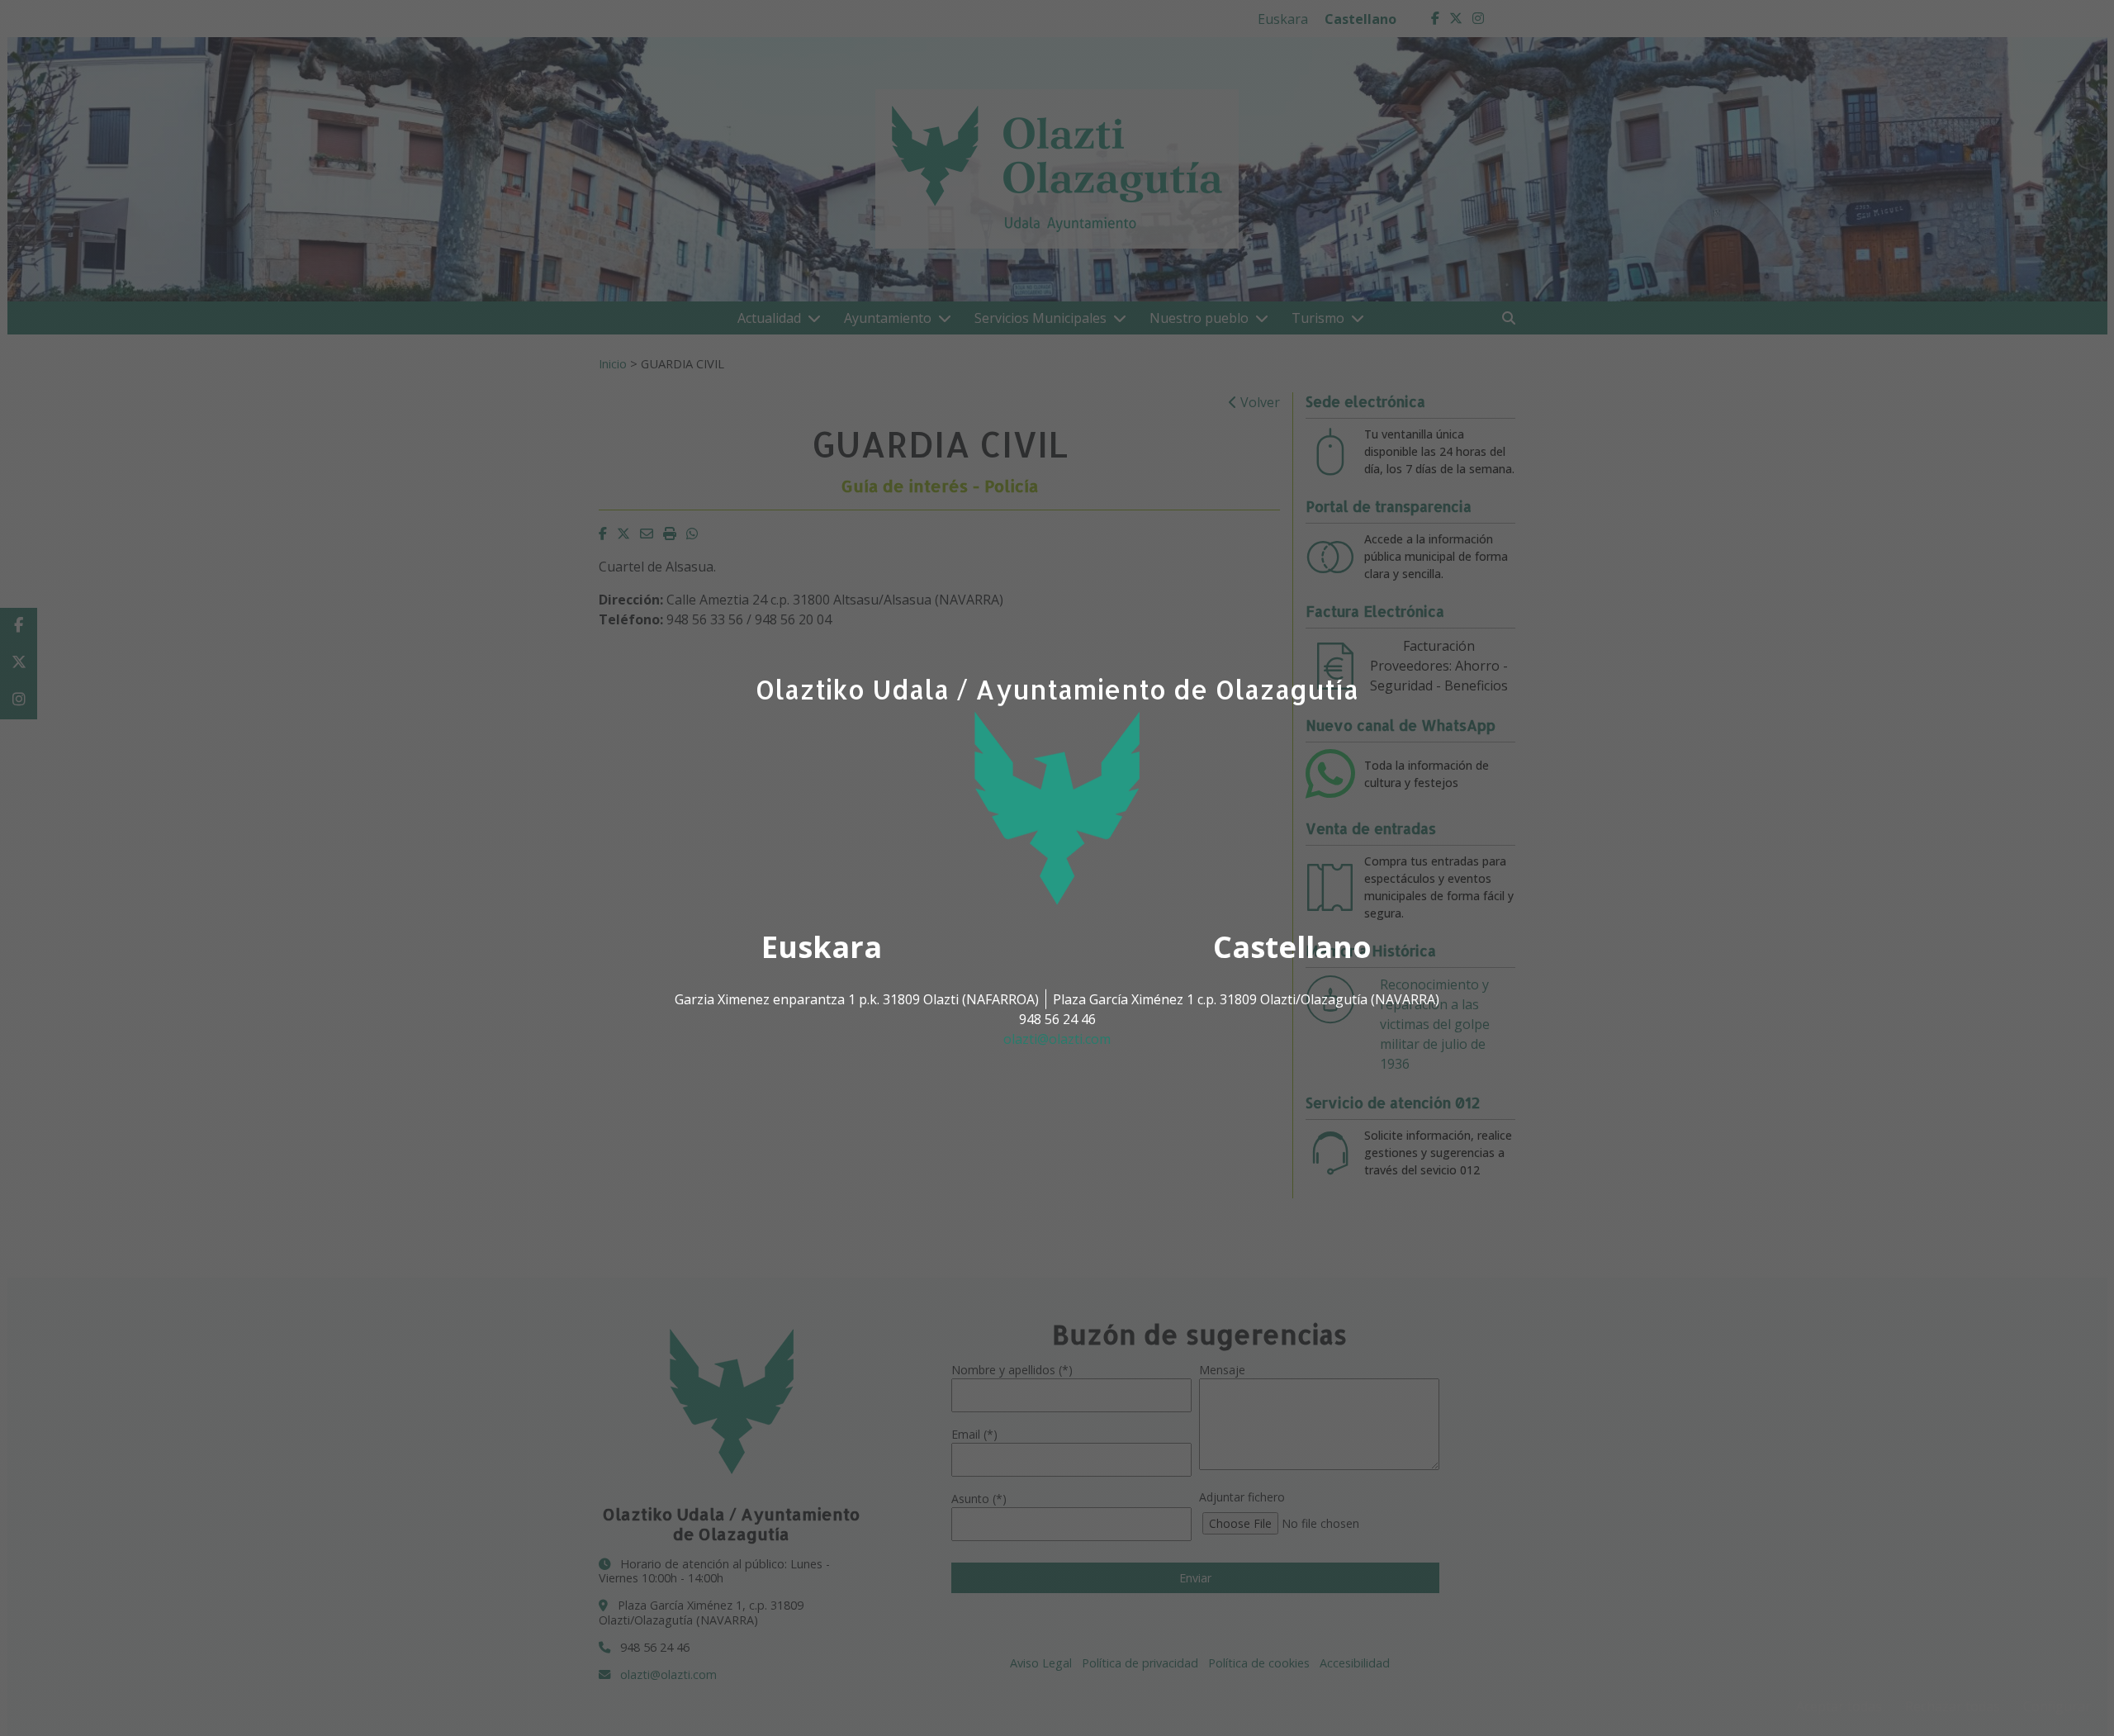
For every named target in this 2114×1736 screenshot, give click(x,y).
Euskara (822, 947)
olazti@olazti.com (1057, 1039)
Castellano (1292, 947)
